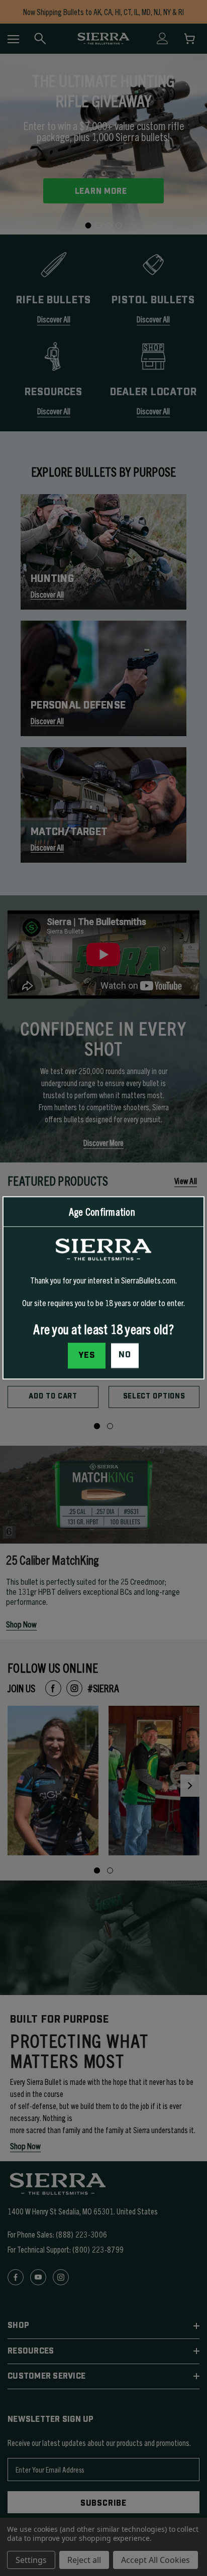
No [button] (125, 1355)
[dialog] (103, 1288)
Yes (87, 1356)
